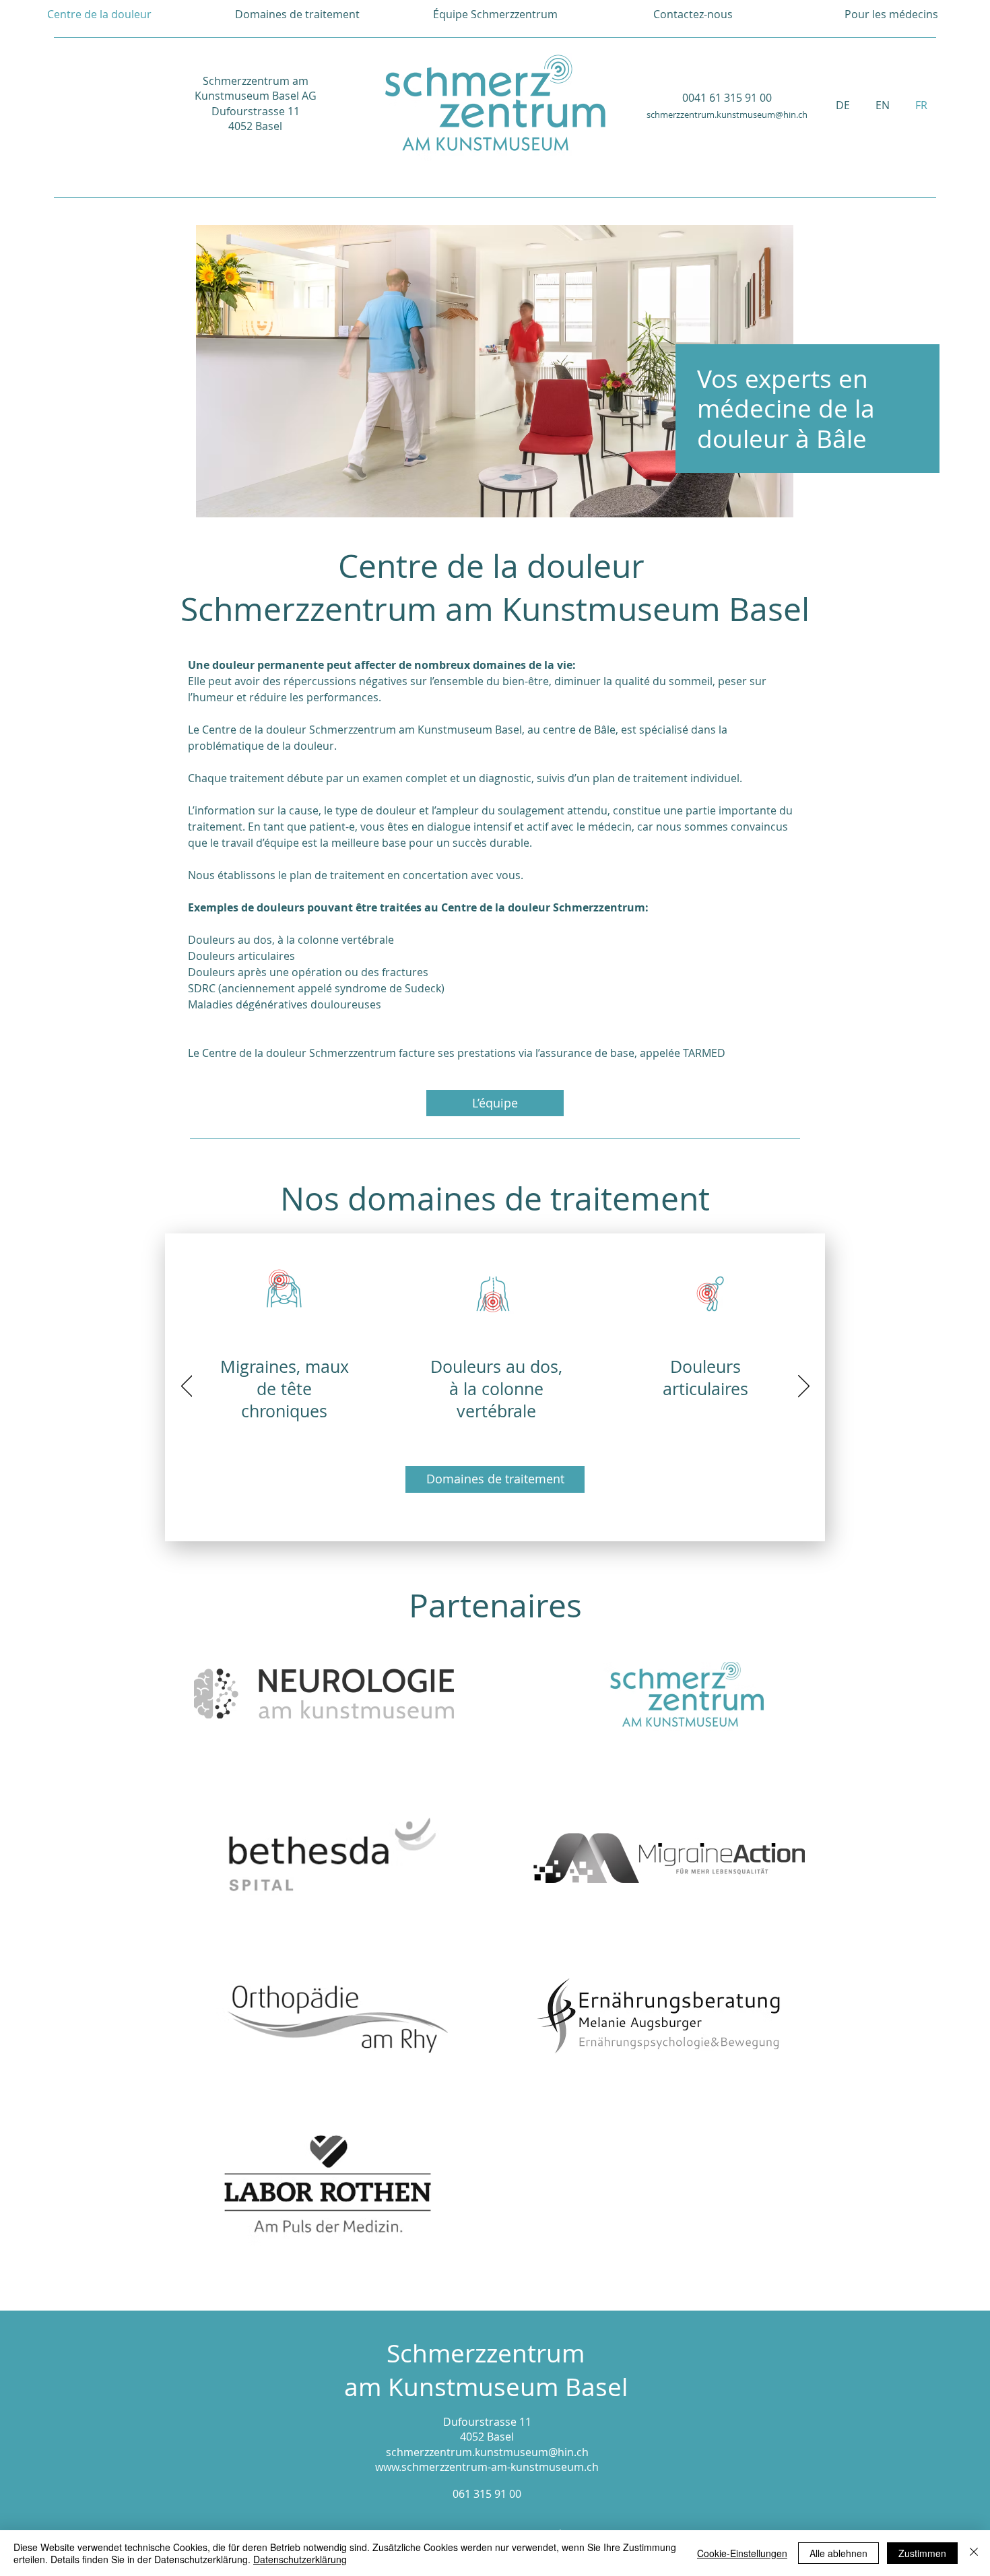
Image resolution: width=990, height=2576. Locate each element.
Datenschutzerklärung (300, 2559)
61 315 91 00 (490, 2494)
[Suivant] (804, 1387)
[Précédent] (187, 1387)
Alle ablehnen (838, 2553)
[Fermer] (974, 2553)
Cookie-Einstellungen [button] (742, 2553)
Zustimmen (922, 2553)
